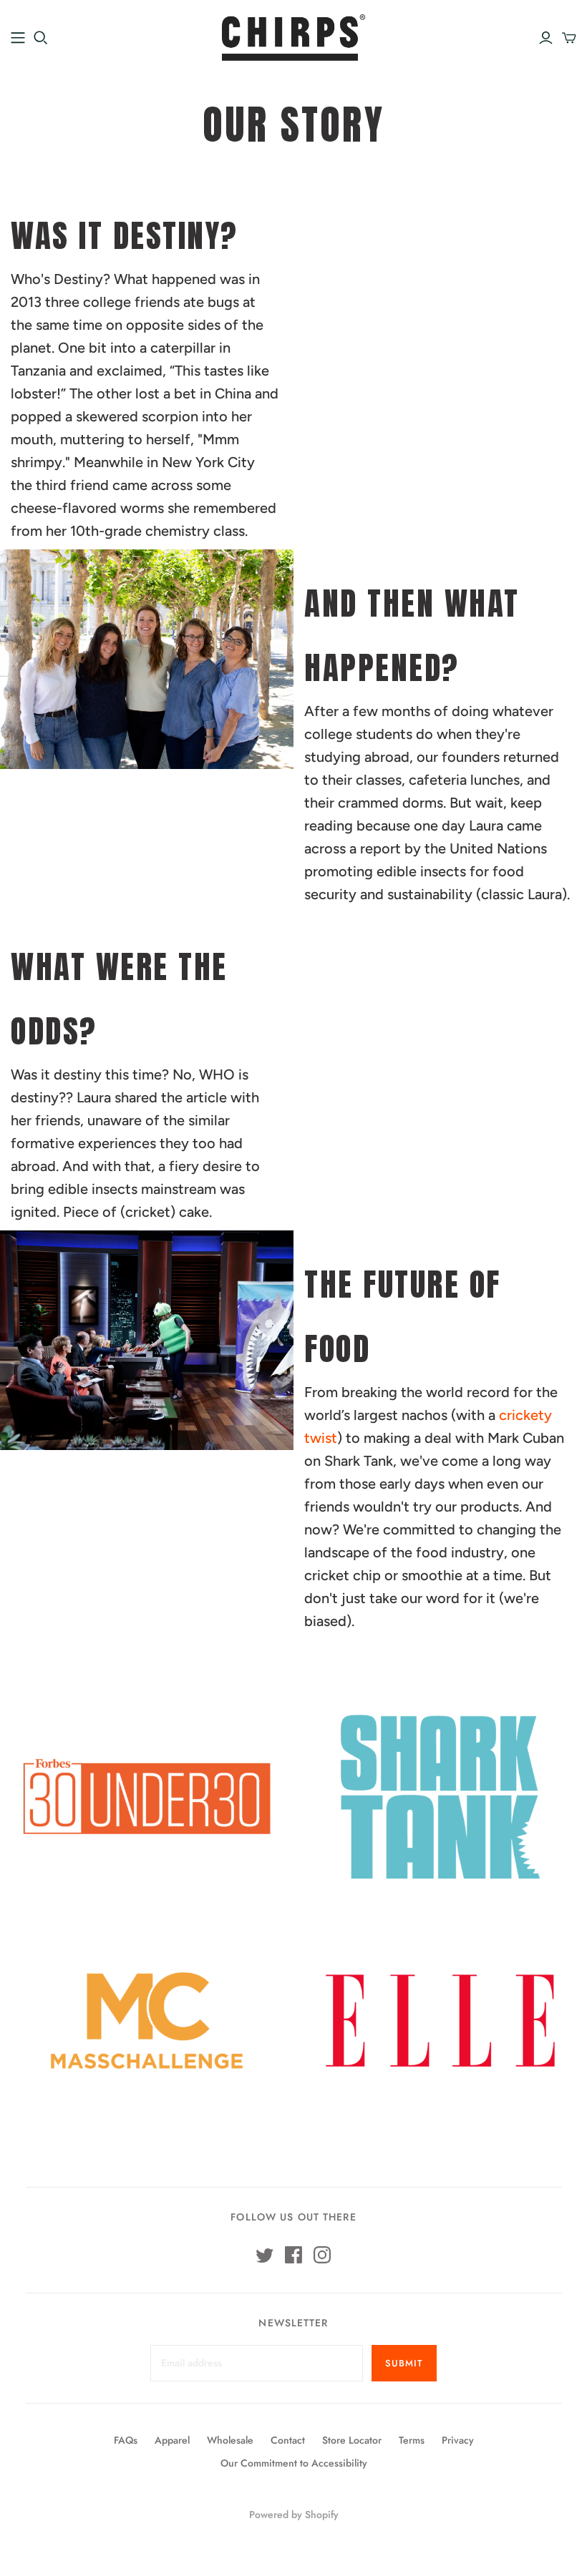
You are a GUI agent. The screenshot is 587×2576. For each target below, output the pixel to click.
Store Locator (352, 2440)
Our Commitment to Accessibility (294, 2463)
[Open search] (41, 38)
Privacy (458, 2440)
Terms (412, 2440)
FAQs (126, 2440)
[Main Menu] (18, 38)
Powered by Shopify (294, 2514)
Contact (288, 2440)
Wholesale (230, 2440)
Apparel (172, 2440)
